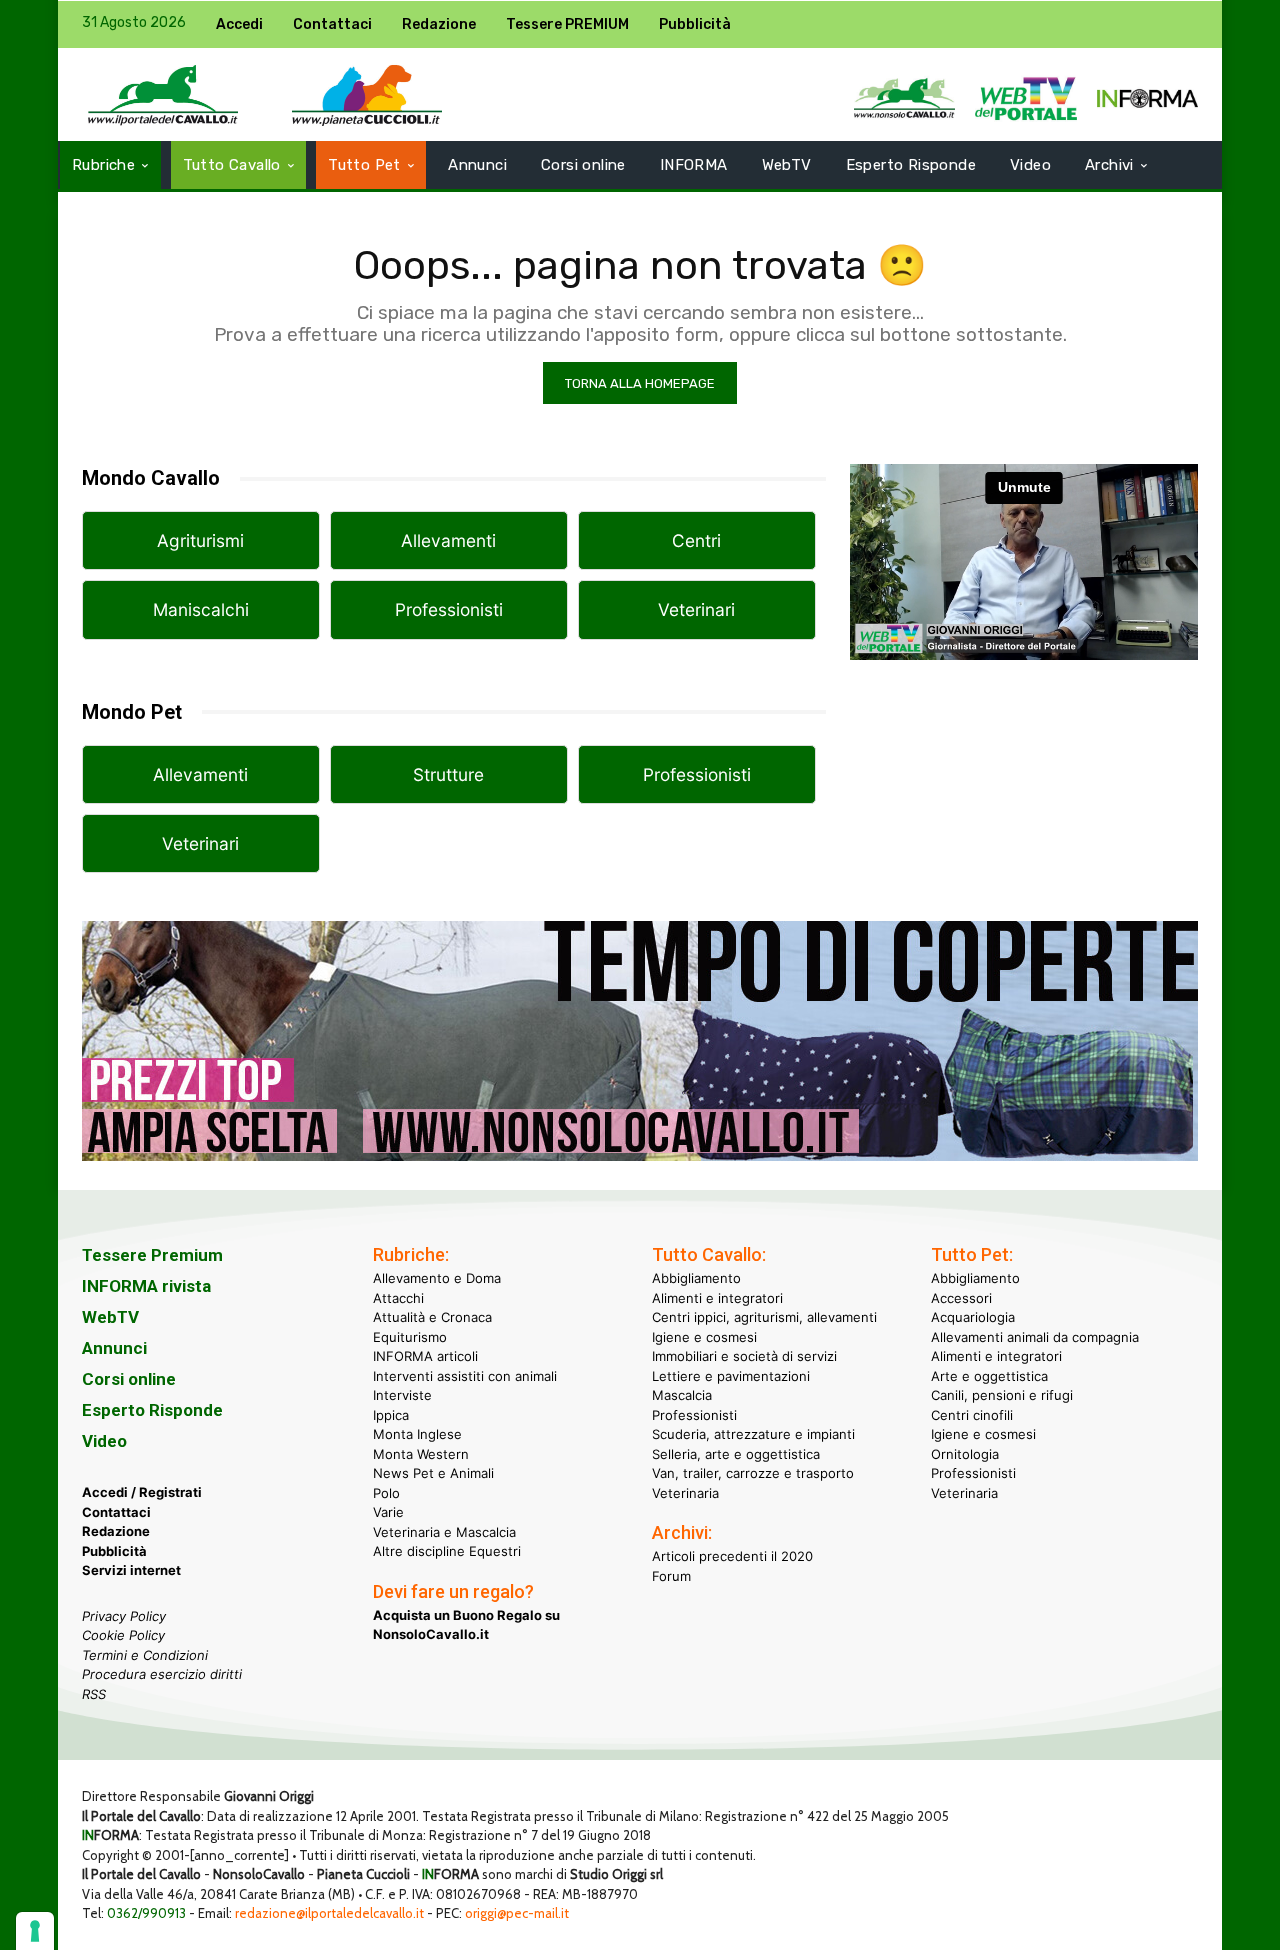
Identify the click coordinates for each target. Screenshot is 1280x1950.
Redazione (116, 1531)
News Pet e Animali (433, 1473)
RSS (94, 1694)
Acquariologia (973, 1317)
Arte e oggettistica (989, 1376)
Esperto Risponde (152, 1410)
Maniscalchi (201, 609)
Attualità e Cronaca (432, 1317)
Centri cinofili (972, 1415)
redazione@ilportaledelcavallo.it (329, 1913)
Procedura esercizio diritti (162, 1674)
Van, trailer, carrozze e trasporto (753, 1473)
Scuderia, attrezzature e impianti (753, 1434)
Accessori (961, 1298)
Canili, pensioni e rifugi (1002, 1395)
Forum (671, 1576)
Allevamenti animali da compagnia (1035, 1337)
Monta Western (421, 1454)
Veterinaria (685, 1493)
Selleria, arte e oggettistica (736, 1454)
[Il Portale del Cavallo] (163, 94)
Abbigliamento (696, 1278)
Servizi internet (131, 1570)
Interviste (402, 1395)
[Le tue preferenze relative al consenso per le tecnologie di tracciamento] (35, 1931)
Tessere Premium (152, 1255)
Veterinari (696, 609)
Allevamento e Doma (437, 1278)
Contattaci (116, 1512)
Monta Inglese (417, 1434)
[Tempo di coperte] (640, 1176)
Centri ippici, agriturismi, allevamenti (764, 1317)
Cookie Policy (123, 1635)
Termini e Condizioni (145, 1655)
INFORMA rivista (146, 1286)
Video (104, 1441)
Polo (386, 1493)
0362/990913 (146, 1913)
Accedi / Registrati (142, 1492)
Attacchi (398, 1298)
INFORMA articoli (425, 1356)
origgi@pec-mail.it (517, 1913)
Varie (388, 1512)
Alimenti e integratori (717, 1298)
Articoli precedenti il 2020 (732, 1556)
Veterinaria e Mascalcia (444, 1532)
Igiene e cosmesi (704, 1337)
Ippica (391, 1415)
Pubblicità (114, 1551)
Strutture (448, 774)
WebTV (110, 1317)
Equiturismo (410, 1337)
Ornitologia (965, 1454)
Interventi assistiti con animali (465, 1376)
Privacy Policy (124, 1616)
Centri (696, 540)
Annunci (114, 1348)
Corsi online (129, 1379)
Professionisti (449, 609)
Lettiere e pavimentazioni (731, 1376)
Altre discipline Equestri (447, 1551)
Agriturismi (200, 540)
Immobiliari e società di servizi (744, 1356)
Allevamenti (448, 540)
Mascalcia (682, 1395)
